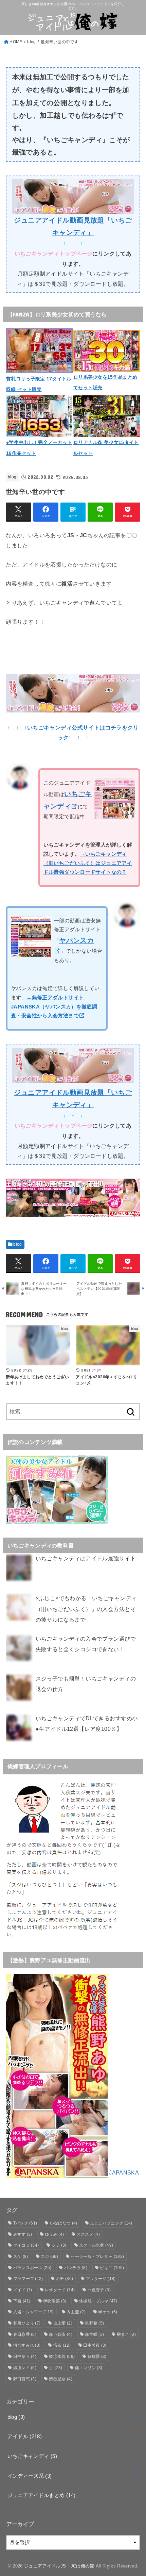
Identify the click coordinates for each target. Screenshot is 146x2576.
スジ (49, 2257)
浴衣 (62, 2345)
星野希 (94, 2323)
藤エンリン (89, 2368)
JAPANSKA (123, 2172)
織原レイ (25, 2368)
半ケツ (108, 2312)
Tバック (25, 2223)
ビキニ (112, 2268)
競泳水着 (62, 2357)
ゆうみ (54, 2234)
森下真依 (60, 2334)
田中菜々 (25, 2357)
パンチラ (76, 2268)
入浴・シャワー (34, 2312)
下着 (22, 2301)
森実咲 (94, 2334)
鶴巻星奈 (60, 2379)
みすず (23, 2234)
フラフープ (28, 2279)
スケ (21, 2257)
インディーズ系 (30, 2476)
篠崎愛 (97, 2357)
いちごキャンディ (32, 2456)
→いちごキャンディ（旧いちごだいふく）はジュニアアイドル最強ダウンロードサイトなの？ (88, 863)
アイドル (25, 2436)
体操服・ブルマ (98, 2301)
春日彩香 (25, 2334)
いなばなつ (64, 2223)
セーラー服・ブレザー (97, 2257)
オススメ (88, 2234)
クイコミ (26, 2245)
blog (31, 42)
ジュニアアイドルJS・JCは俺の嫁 (59, 2566)
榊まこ (126, 2334)
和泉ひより (27, 2323)
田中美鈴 (95, 2345)
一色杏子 (99, 2290)
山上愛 (63, 2323)
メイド (23, 2290)
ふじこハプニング (111, 2223)
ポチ (64, 2279)
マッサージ (101, 2279)
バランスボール (32, 2268)
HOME (16, 42)
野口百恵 (25, 2379)
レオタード (60, 2290)
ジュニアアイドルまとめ (42, 2495)
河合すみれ (27, 2345)
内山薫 (76, 2312)
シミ (59, 2245)
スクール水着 (96, 2245)
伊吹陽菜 (55, 2301)
